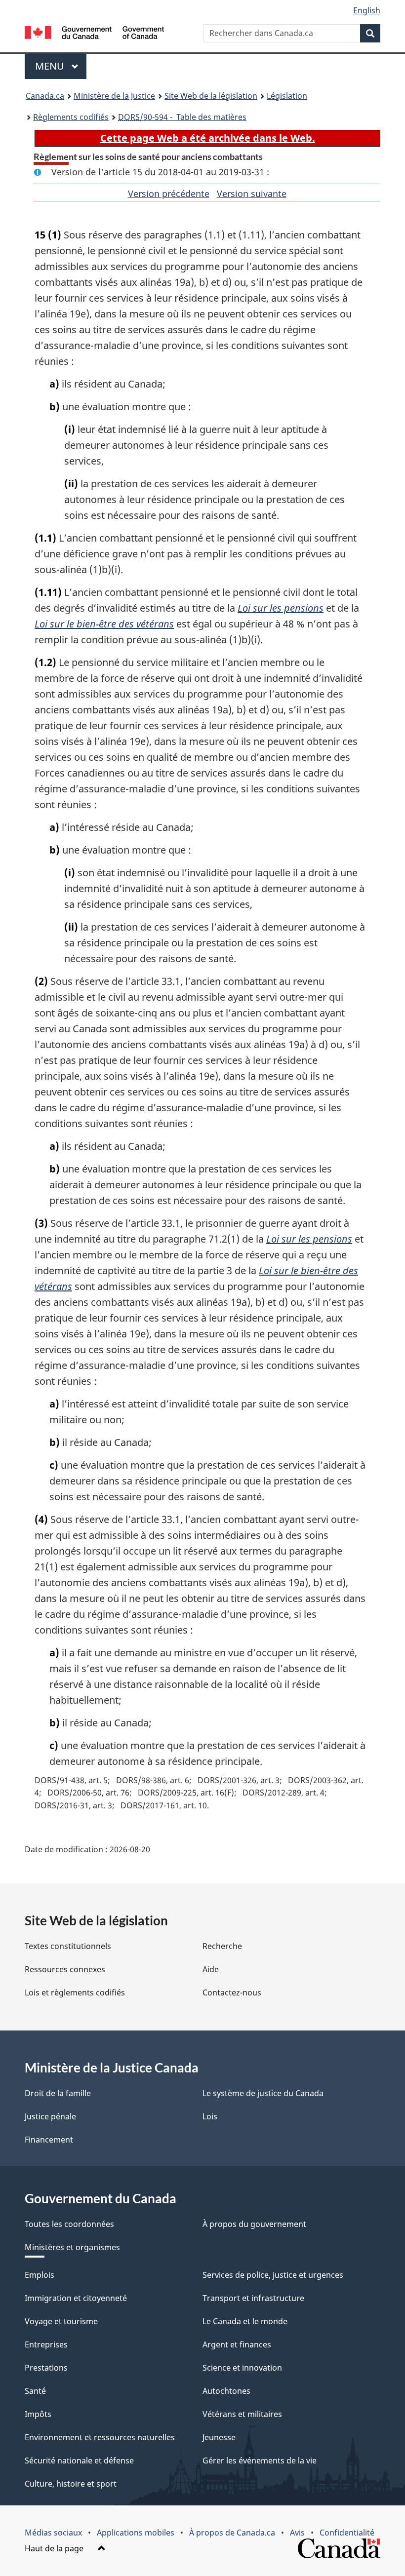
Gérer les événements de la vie (260, 2460)
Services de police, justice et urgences (273, 2275)
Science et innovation (242, 2368)
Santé (35, 2391)
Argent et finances (237, 2344)
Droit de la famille (58, 2093)
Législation (287, 96)
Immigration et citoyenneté (76, 2298)
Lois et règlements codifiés (75, 1992)
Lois (210, 2116)
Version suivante (252, 194)
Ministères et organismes (72, 2247)
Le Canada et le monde (245, 2321)
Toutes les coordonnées (69, 2224)
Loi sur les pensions (281, 608)
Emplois (40, 2275)
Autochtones (226, 2391)
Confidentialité (347, 2533)
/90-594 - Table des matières (182, 117)
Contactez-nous (232, 1992)
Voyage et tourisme (61, 2321)
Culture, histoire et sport (71, 2484)
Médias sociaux (53, 2533)
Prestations (46, 2368)
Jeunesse (219, 2437)
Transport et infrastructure (253, 2298)
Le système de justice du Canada (263, 2093)
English (367, 10)
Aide (211, 1969)
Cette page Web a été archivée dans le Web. (208, 138)
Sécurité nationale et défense (79, 2460)
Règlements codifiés (71, 117)
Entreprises (46, 2344)
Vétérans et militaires (242, 2414)
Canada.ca (45, 96)
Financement (49, 2140)
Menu (61, 66)
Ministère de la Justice (114, 96)
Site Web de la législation (211, 96)
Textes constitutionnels (68, 1946)
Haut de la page (55, 2548)
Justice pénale (50, 2116)
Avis (297, 2533)
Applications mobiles (136, 2533)
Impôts (38, 2414)
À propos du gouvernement (254, 2224)
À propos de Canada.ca (232, 2533)
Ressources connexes (65, 1969)
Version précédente (169, 194)
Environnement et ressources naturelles (100, 2437)
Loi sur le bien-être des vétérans (104, 624)
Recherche (222, 1946)
